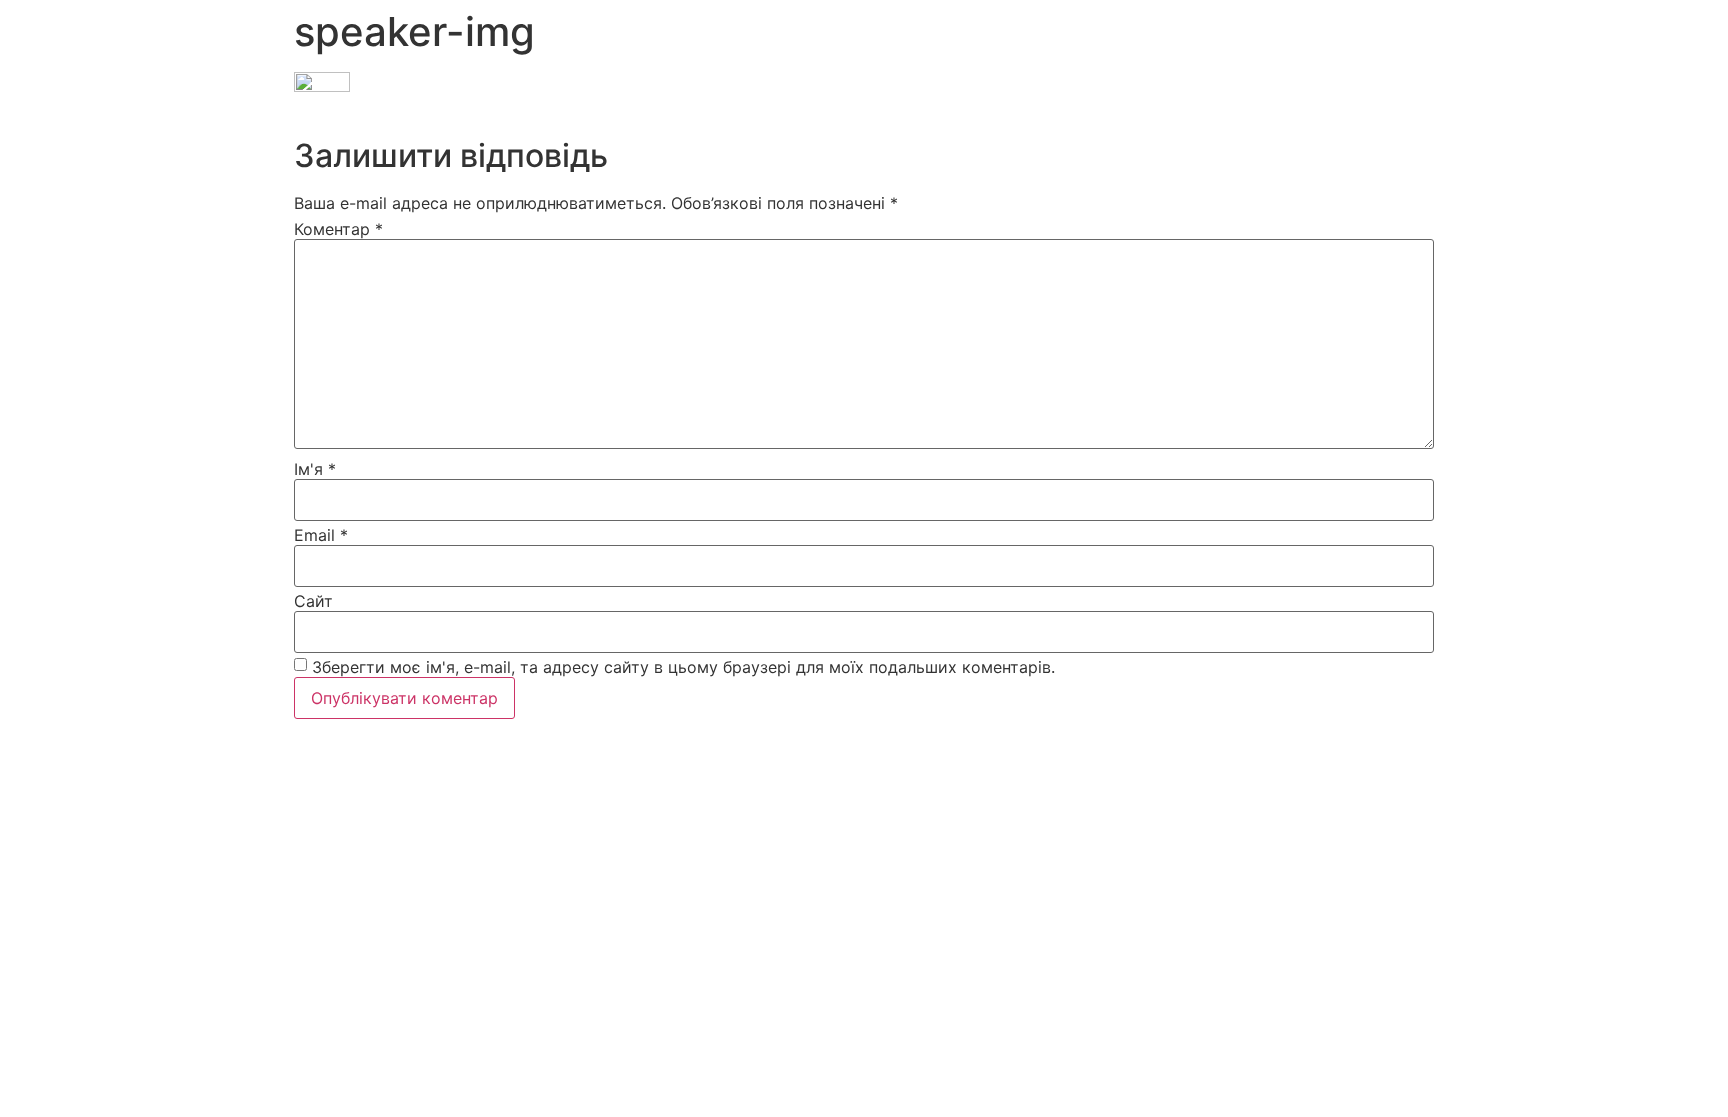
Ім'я (315, 469)
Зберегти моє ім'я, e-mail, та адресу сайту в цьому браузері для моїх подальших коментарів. (683, 667)
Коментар (338, 229)
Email (321, 535)
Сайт (313, 601)
